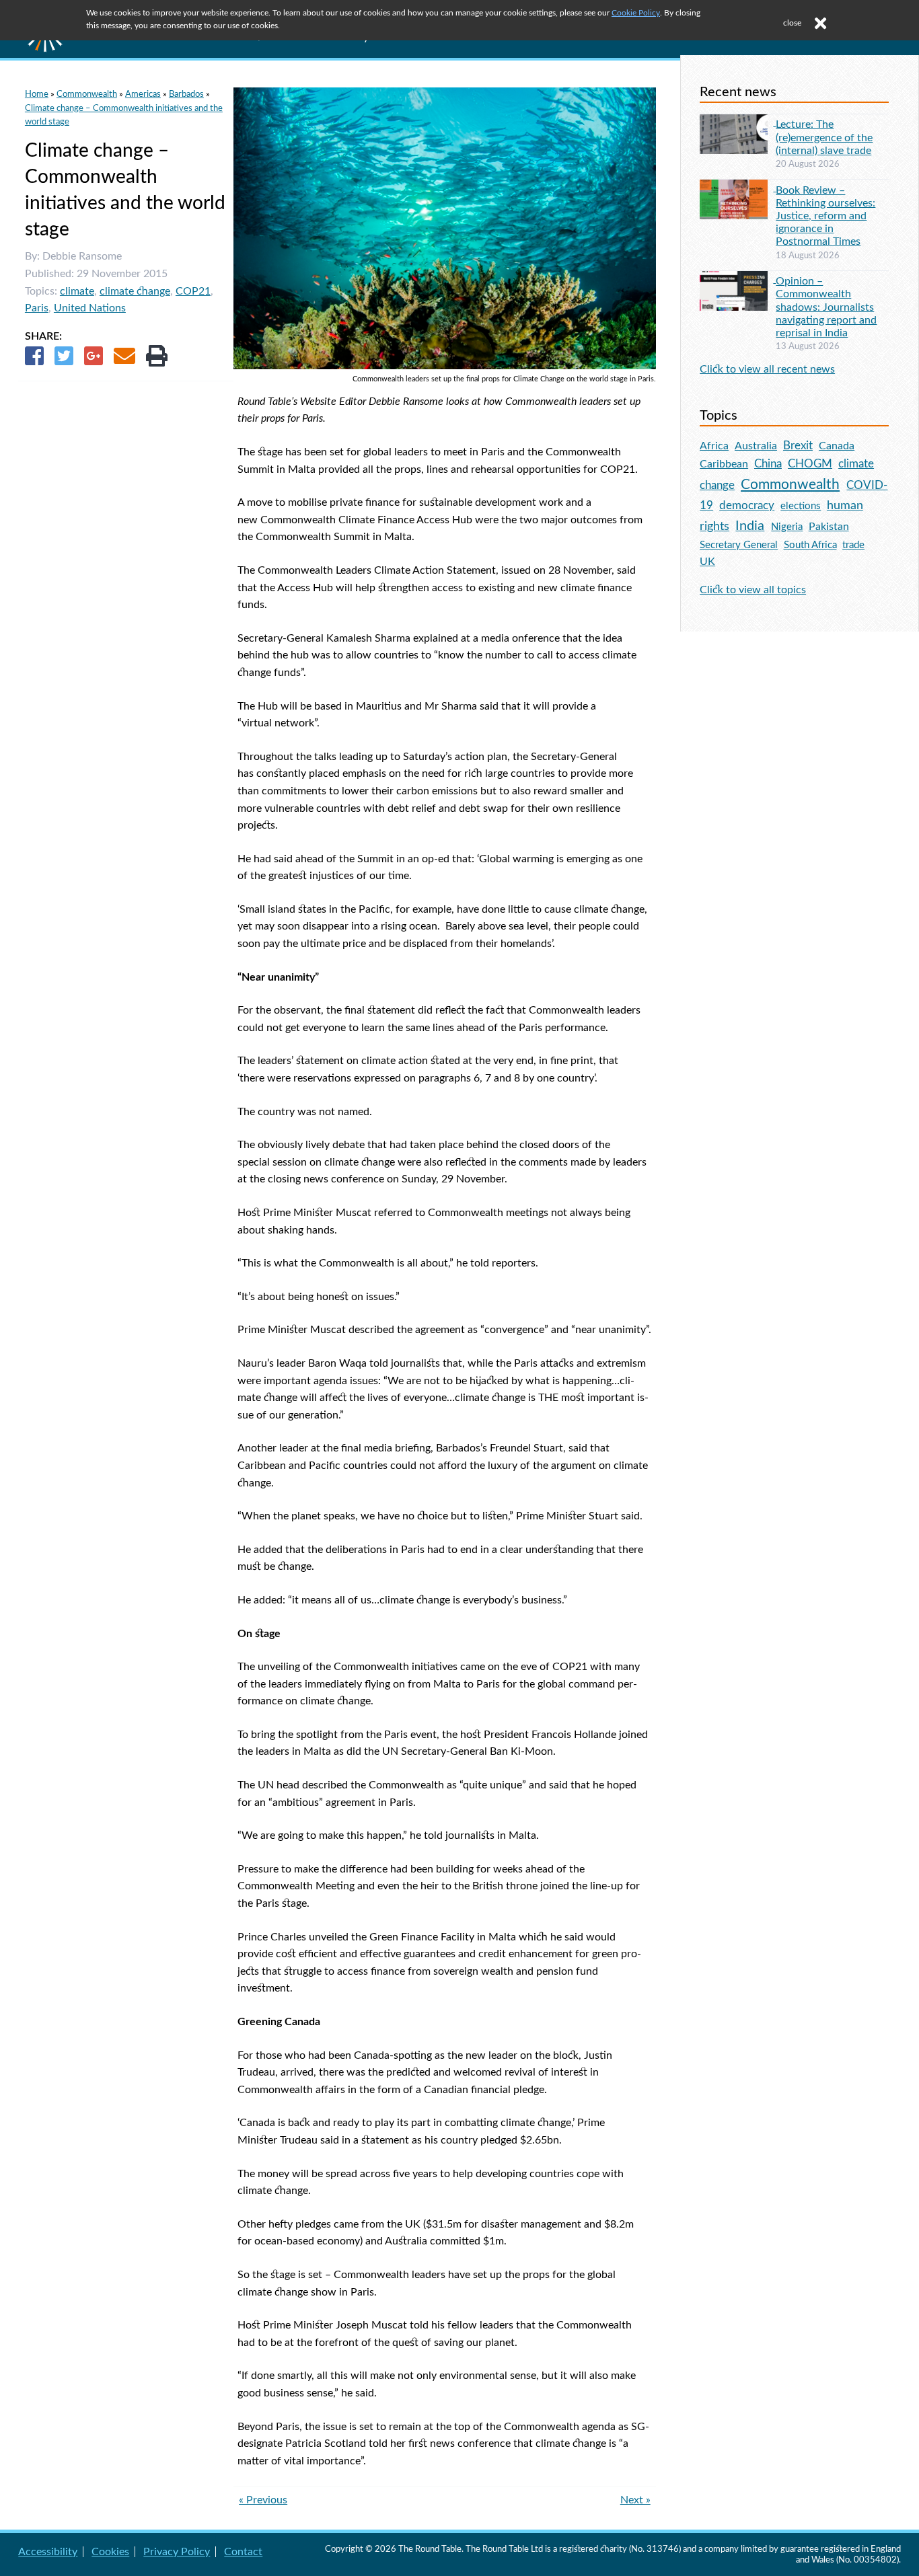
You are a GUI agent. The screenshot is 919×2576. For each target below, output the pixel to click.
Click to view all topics (753, 590)
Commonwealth (87, 94)
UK (707, 562)
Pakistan (829, 527)
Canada (837, 446)
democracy (747, 505)
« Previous (263, 2500)
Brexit (798, 446)
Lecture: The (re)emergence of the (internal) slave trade (824, 137)
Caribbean (724, 464)
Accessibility (48, 2552)
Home (37, 94)
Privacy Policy (177, 2552)
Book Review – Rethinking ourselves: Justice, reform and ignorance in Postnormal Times (825, 216)
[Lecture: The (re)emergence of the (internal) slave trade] (738, 122)
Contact (243, 2552)
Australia (756, 446)
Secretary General (739, 545)
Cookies (110, 2552)
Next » (635, 2500)
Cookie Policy (636, 13)
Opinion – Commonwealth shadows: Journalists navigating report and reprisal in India (826, 307)
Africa (714, 446)
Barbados (186, 94)
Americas (143, 94)
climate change (135, 291)
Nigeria (787, 527)
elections (801, 506)
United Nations (90, 308)
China (768, 464)
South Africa (810, 545)
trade (853, 545)
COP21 (193, 291)
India (750, 526)
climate (77, 291)
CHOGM (810, 464)
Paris (37, 308)
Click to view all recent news (767, 369)
